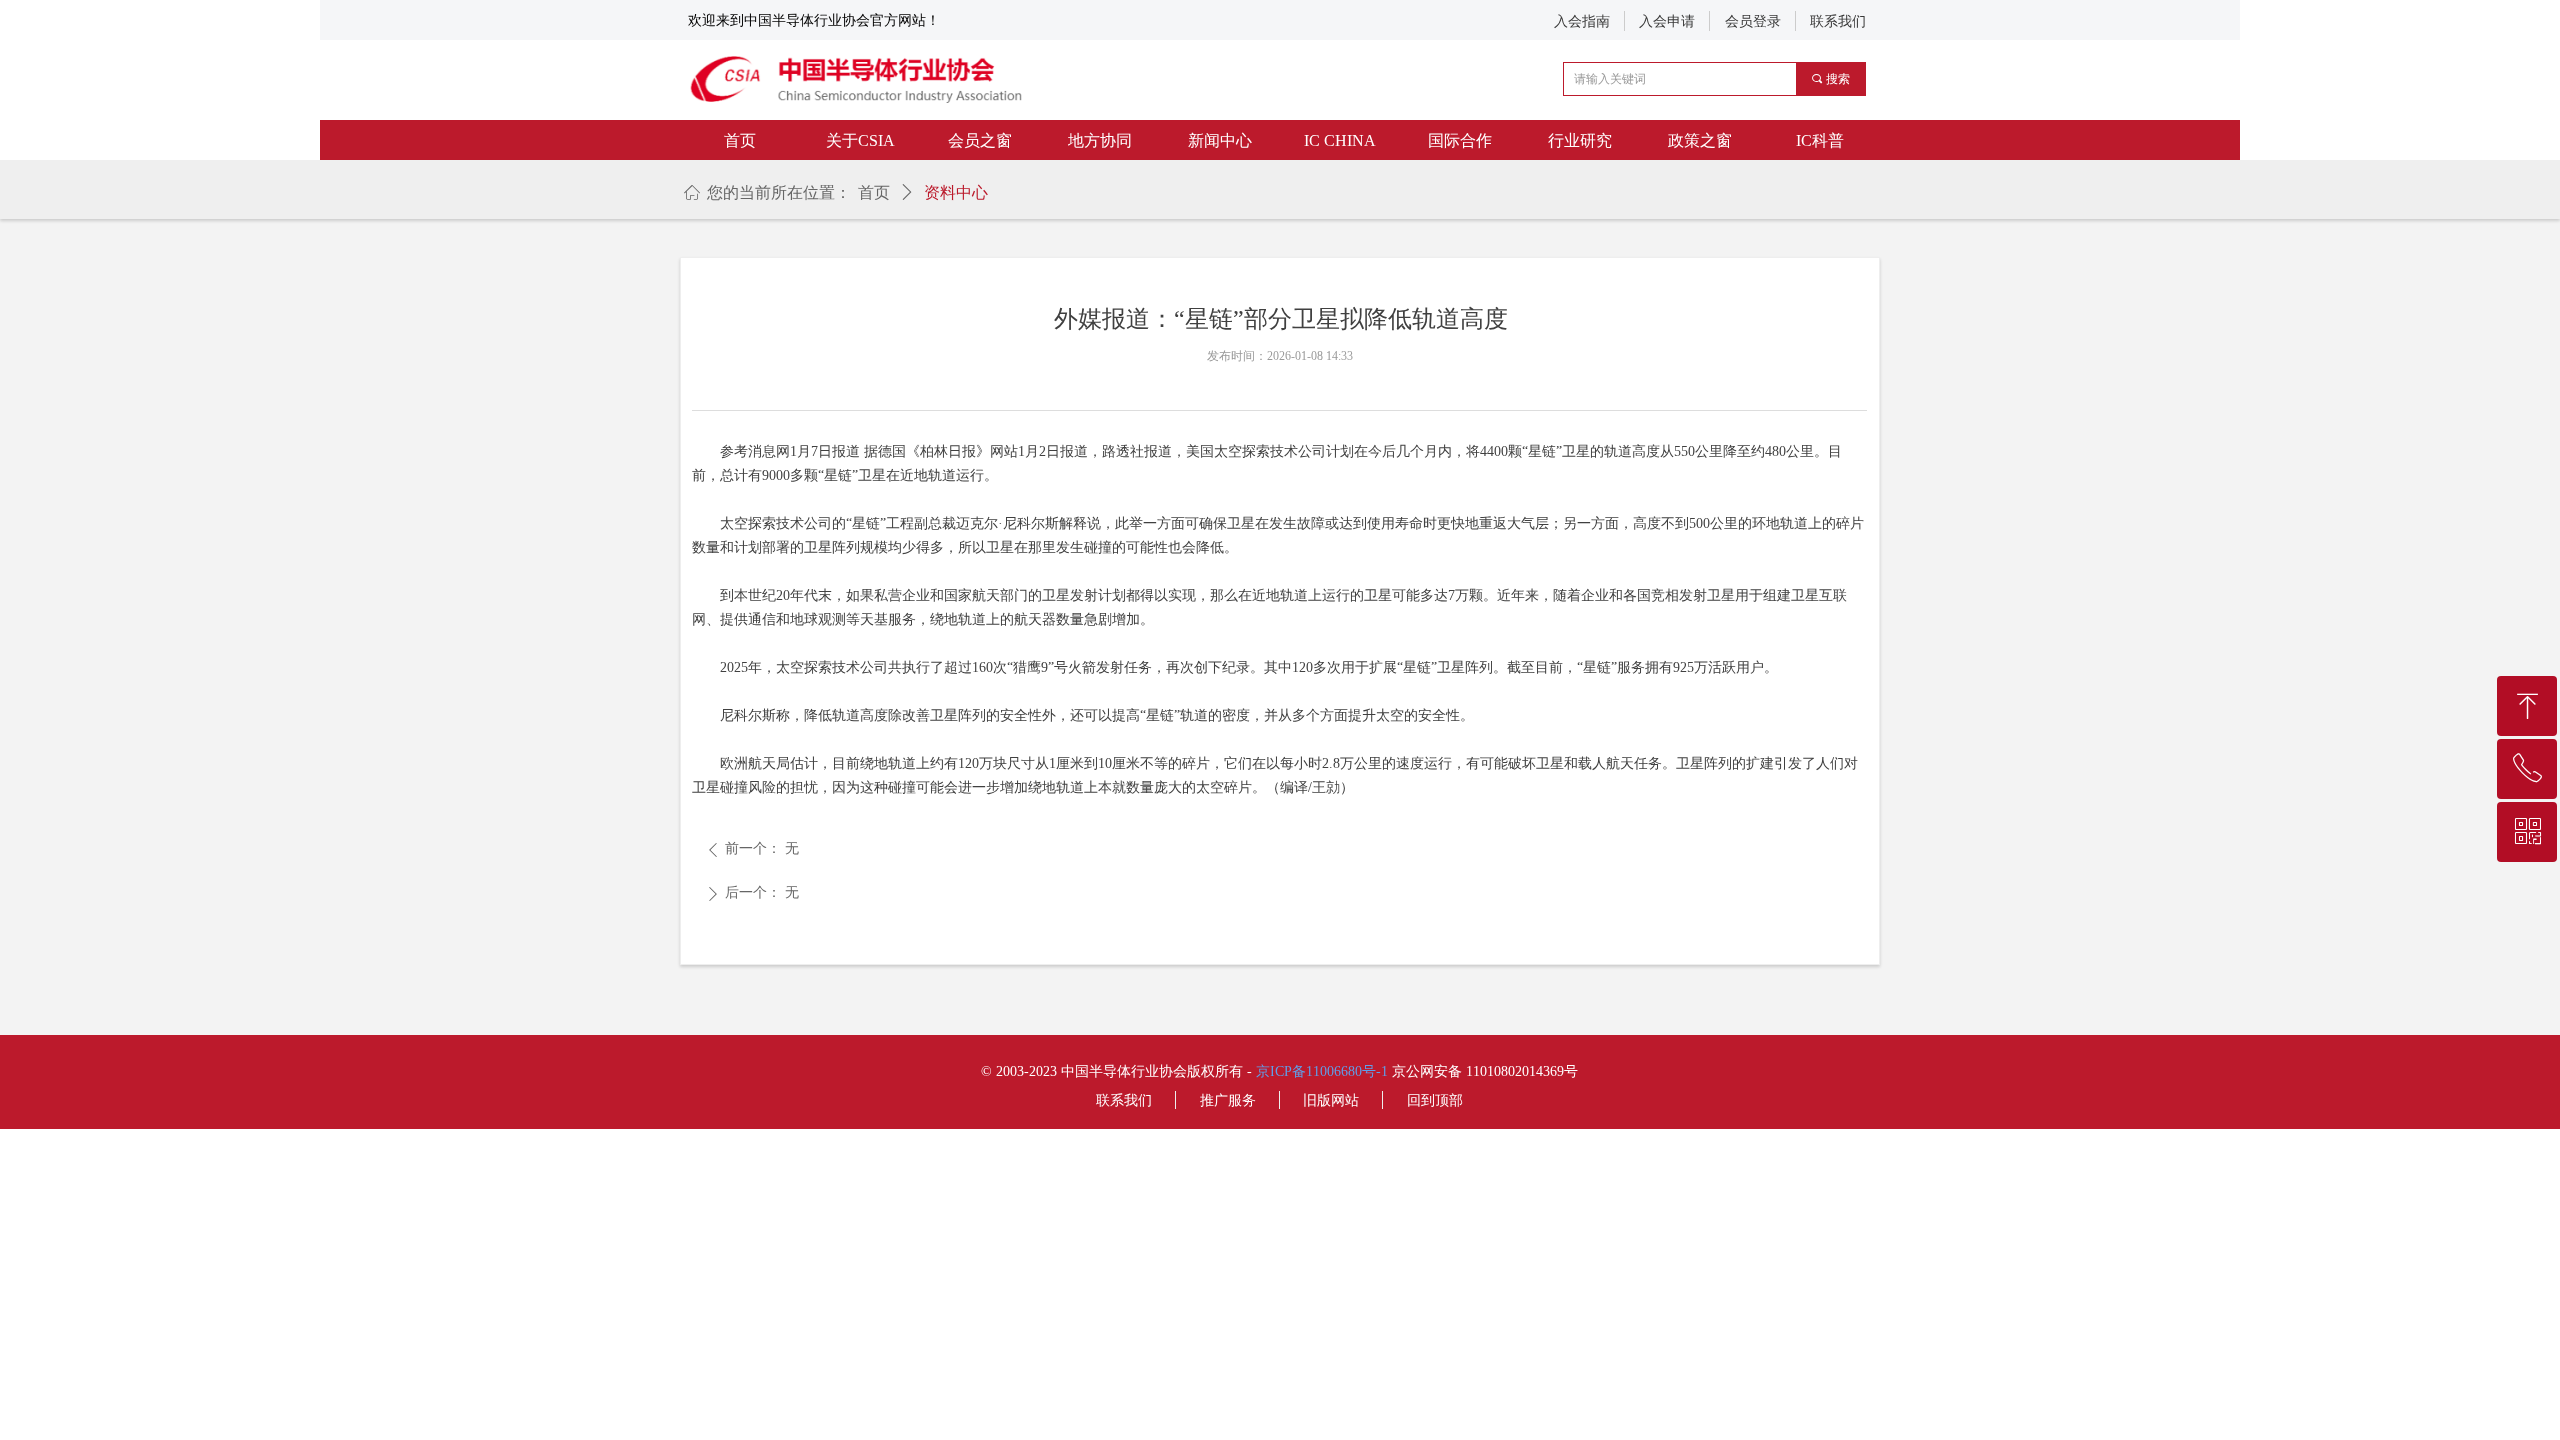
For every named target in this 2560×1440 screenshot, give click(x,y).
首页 (874, 192)
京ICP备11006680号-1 (1322, 1071)
